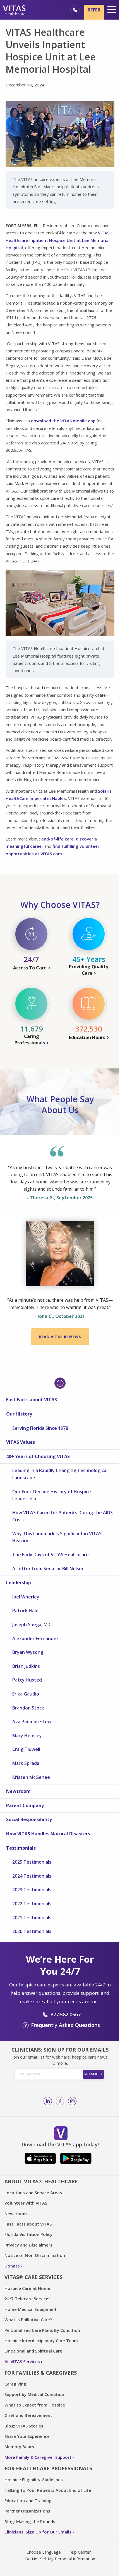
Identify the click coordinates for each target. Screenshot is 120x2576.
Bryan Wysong (28, 1652)
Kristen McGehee (31, 1777)
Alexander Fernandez (35, 1638)
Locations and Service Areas (33, 2193)
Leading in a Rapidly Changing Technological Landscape (60, 1474)
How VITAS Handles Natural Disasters (48, 1834)
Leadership (19, 1583)
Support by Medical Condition (34, 2394)
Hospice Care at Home (27, 2288)
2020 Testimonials (32, 1931)
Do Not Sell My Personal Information (60, 2559)
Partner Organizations (27, 2511)
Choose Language (44, 2552)
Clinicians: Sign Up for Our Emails (38, 2532)
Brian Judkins (26, 1666)
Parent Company (25, 1805)
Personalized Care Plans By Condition (42, 2330)
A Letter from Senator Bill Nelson (48, 1569)
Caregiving (15, 2384)
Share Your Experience (27, 2436)
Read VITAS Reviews (60, 1337)
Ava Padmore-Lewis (33, 1722)
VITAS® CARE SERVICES (33, 2277)
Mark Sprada (26, 1763)
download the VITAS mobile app (63, 421)
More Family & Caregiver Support (38, 2457)
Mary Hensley (27, 1736)
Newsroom (18, 1791)
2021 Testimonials (32, 1918)
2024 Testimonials (32, 1876)
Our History (19, 1414)
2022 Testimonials (32, 1904)
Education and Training (28, 2500)
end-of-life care (57, 839)
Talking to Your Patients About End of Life (48, 2490)
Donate (12, 2266)
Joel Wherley (26, 1597)
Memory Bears (19, 2447)
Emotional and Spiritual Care (33, 2351)
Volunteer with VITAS (26, 2203)
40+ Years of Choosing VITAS (38, 1456)
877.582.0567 (66, 2014)
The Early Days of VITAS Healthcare (51, 1555)
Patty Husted (27, 1680)
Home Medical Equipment (31, 2309)
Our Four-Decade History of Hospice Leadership (52, 1495)
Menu (112, 10)
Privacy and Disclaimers (28, 2245)
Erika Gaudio (26, 1694)
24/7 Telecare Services (27, 2299)
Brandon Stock (28, 1708)
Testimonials (21, 1848)
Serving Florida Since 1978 (40, 1428)
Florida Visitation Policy (28, 2234)
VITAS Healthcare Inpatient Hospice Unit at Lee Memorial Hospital (58, 240)
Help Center (79, 2552)
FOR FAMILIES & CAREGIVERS (41, 2373)
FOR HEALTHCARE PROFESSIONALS (48, 2468)
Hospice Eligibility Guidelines (34, 2480)
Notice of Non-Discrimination (35, 2255)
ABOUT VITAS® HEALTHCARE (41, 2181)
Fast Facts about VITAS (32, 1400)
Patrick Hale (25, 1610)
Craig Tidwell (26, 1749)
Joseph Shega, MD (31, 1624)
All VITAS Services (22, 2361)
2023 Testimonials (32, 1890)
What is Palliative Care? (28, 2320)
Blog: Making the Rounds (30, 2521)
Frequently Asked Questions (65, 2025)
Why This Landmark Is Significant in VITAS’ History (57, 1537)
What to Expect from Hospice (35, 2405)
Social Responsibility (29, 1819)
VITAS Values (21, 1442)
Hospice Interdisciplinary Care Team (41, 2340)
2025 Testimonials (32, 1862)
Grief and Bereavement (28, 2415)
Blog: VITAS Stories (24, 2426)
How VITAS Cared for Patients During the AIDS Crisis (63, 1516)
